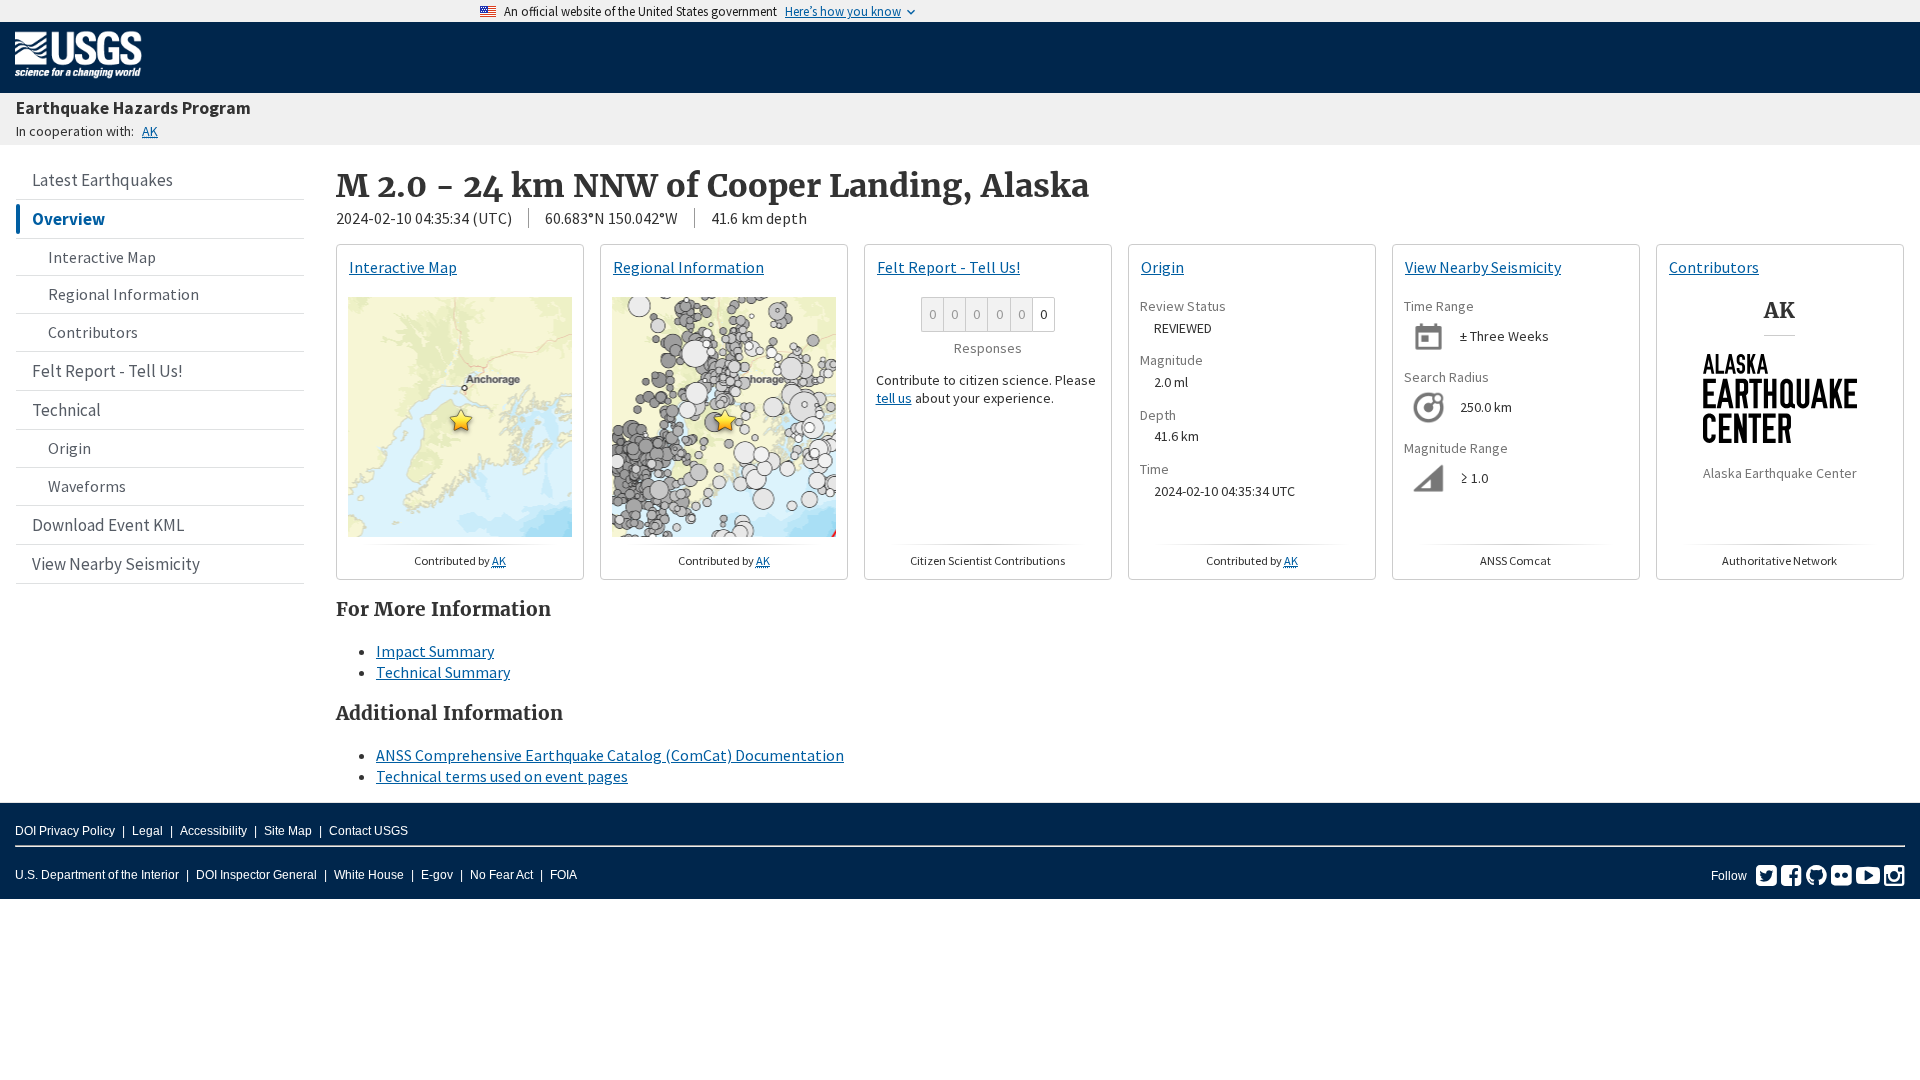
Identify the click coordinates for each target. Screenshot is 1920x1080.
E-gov (437, 875)
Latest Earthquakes (102, 180)
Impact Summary (435, 651)
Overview (68, 219)
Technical (66, 410)
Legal (147, 831)
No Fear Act (501, 875)
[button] (461, 420)
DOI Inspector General (256, 875)
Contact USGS (368, 831)
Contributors (93, 332)
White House (369, 875)
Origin (69, 448)
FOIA (563, 875)
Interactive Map (102, 257)
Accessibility (213, 831)
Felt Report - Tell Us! (107, 371)
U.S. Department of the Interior (97, 875)
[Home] (78, 82)
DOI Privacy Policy (65, 831)
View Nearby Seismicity (116, 564)
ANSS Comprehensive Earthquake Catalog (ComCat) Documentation (610, 755)
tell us (894, 398)
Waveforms (87, 486)
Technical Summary (443, 672)
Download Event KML (108, 525)
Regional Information (123, 294)
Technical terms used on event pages (502, 776)
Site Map (288, 831)
